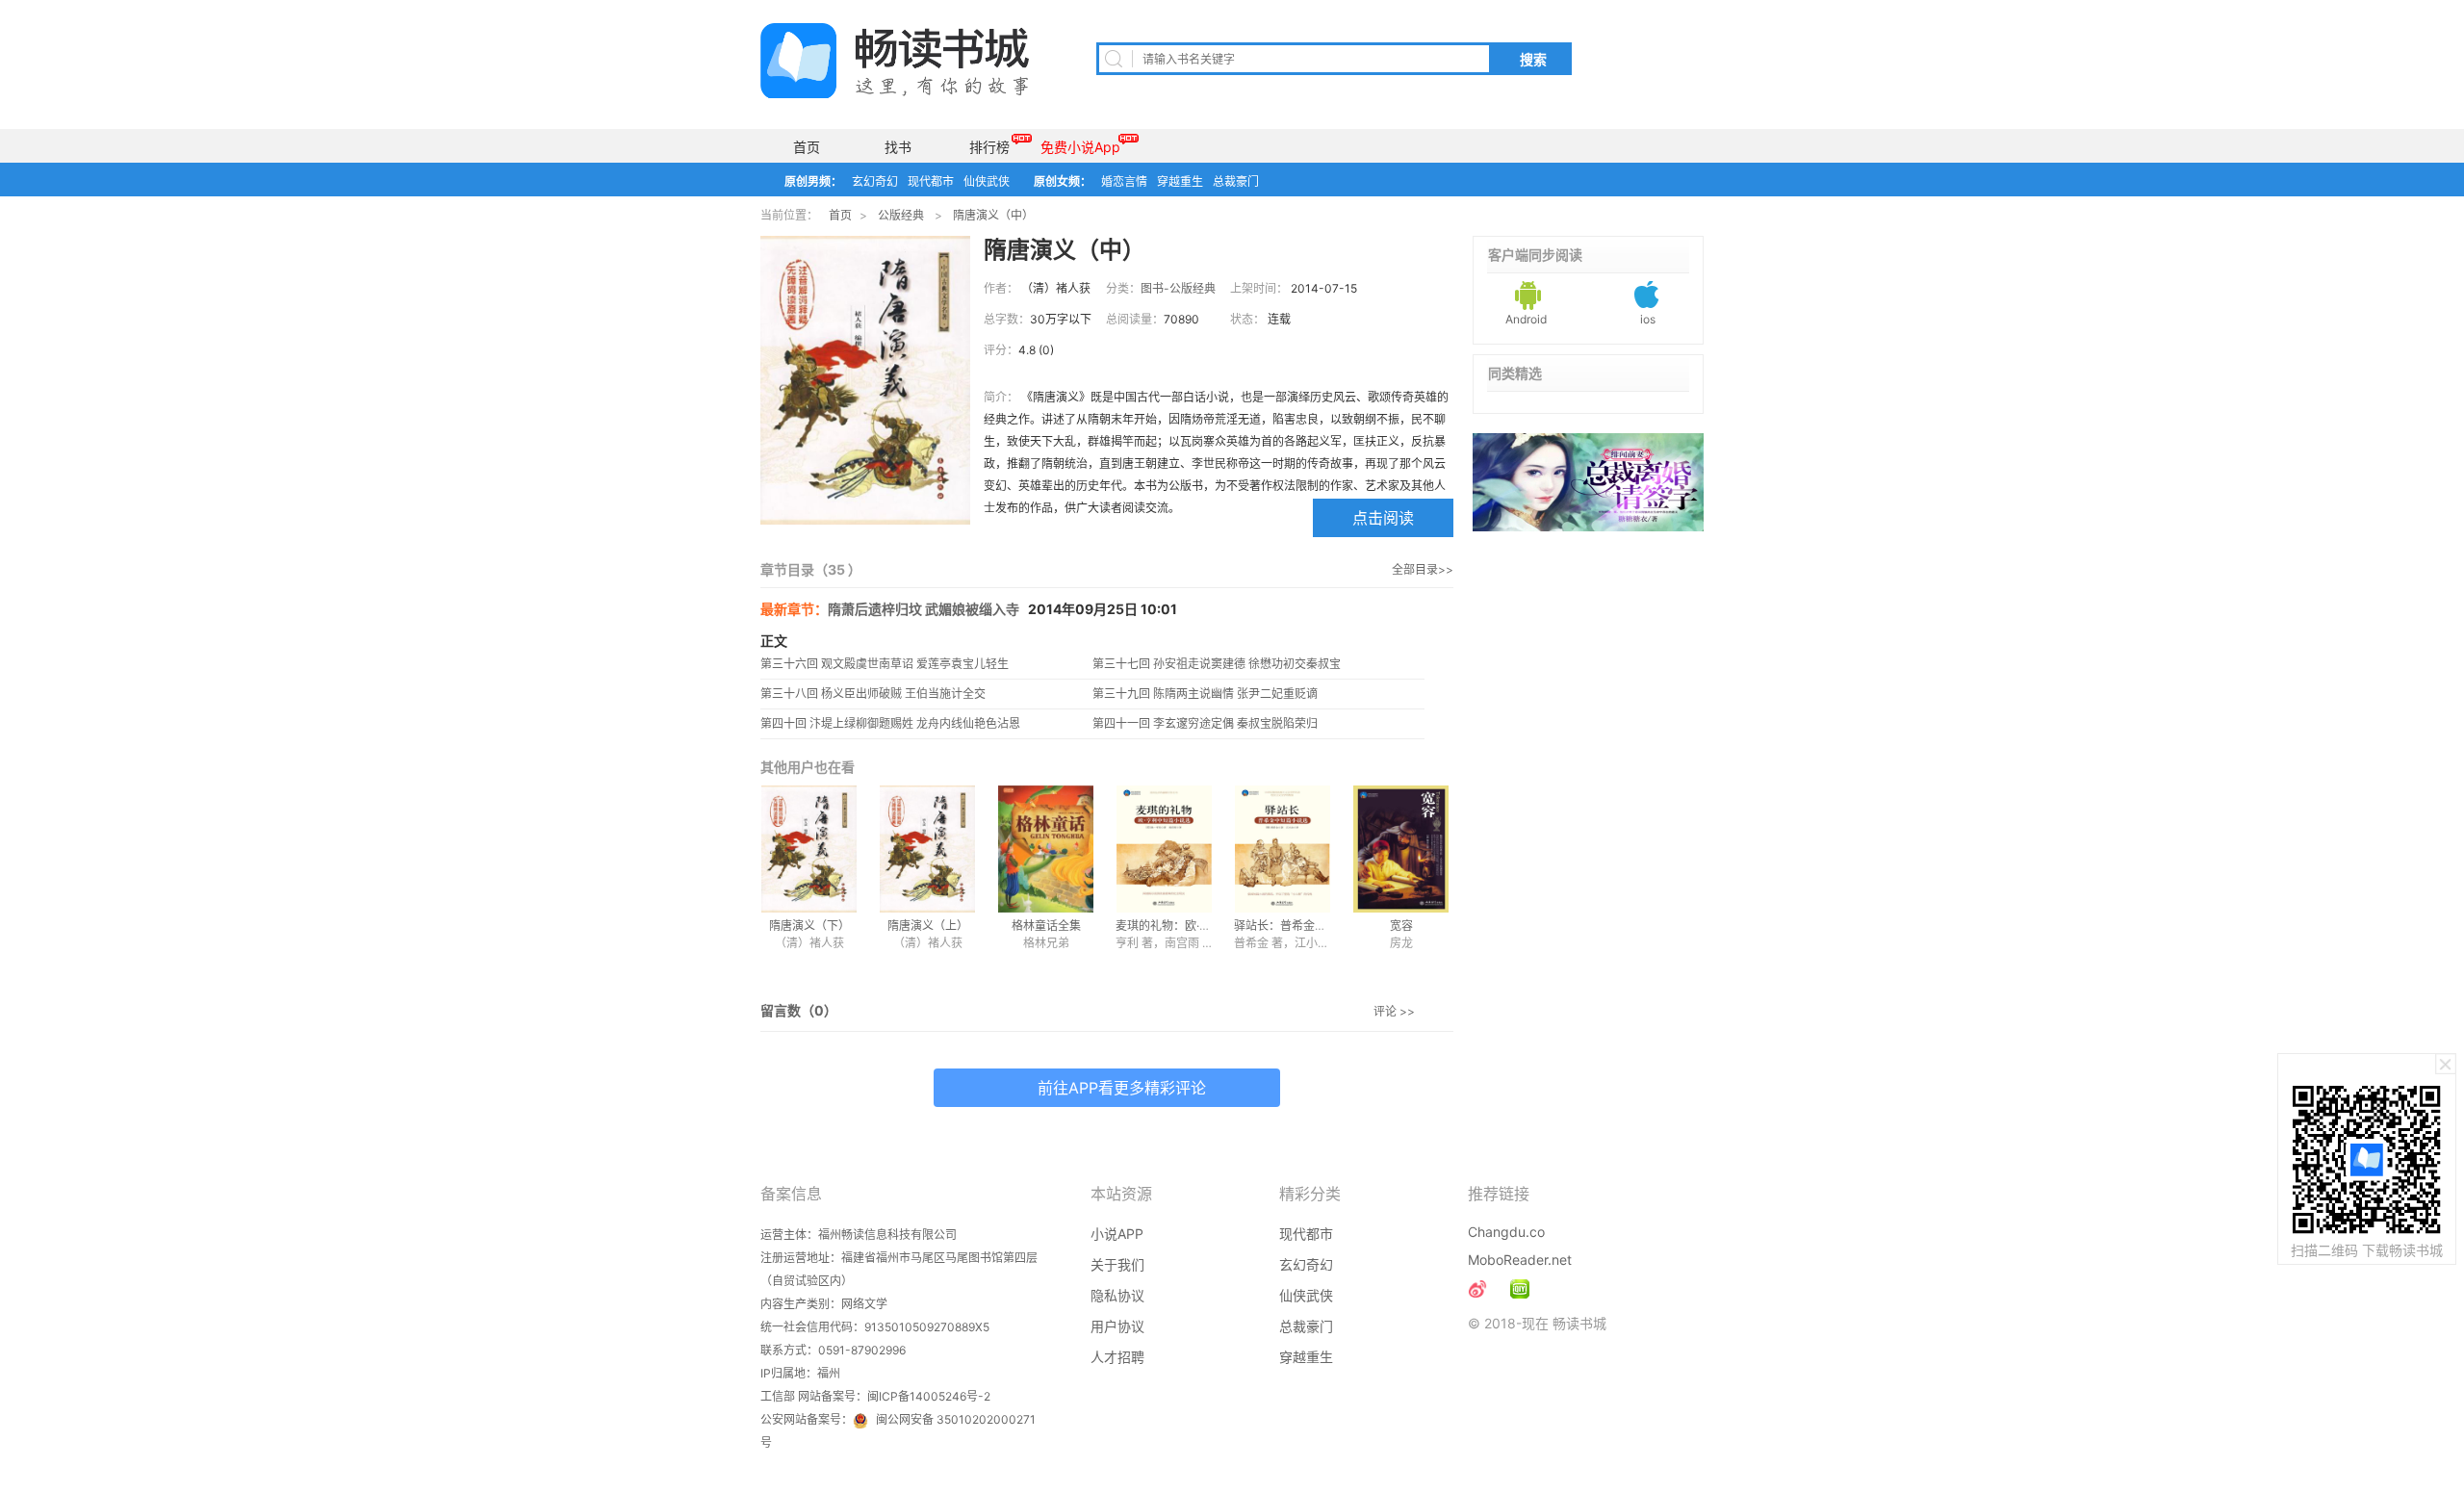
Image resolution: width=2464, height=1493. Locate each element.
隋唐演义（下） (809, 926)
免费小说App (1080, 147)
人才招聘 (1117, 1357)
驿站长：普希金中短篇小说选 (1309, 926)
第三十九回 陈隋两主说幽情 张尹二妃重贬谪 (1205, 694)
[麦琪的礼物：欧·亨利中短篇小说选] (1164, 849)
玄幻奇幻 (875, 181)
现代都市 (931, 181)
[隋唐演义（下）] (809, 849)
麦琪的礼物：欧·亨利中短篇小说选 (1204, 926)
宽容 (1401, 926)
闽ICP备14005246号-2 (929, 1396)
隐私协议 (1117, 1295)
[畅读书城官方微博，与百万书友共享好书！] (1477, 1289)
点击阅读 (1383, 518)
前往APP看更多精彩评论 (1122, 1088)
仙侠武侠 (987, 181)
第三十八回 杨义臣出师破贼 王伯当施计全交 (873, 694)
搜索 (1533, 60)
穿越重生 (1180, 181)
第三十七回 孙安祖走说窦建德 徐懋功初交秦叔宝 (1217, 664)
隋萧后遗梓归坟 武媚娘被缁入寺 (924, 609)
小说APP (1117, 1234)
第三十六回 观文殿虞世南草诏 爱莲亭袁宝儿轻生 (885, 664)
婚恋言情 (1124, 181)
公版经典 (901, 215)
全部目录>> (1423, 569)
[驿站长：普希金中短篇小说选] (1283, 849)
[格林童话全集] (1046, 849)
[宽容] (1401, 849)
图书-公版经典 (1178, 288)
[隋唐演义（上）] (927, 849)
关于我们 (1117, 1264)
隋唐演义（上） (928, 926)
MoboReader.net (1520, 1260)
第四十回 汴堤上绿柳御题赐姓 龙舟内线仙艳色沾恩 (890, 723)
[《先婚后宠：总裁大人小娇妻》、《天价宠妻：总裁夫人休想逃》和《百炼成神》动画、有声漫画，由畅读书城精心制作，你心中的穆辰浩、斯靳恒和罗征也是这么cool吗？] (1520, 1289)
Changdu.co (1506, 1232)
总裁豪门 (1236, 181)
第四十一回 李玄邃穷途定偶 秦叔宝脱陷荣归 (1205, 723)
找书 (898, 147)
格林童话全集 (1046, 926)
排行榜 (989, 147)
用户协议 (1117, 1326)
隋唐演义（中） (993, 215)
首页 (807, 147)
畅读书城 (895, 61)
